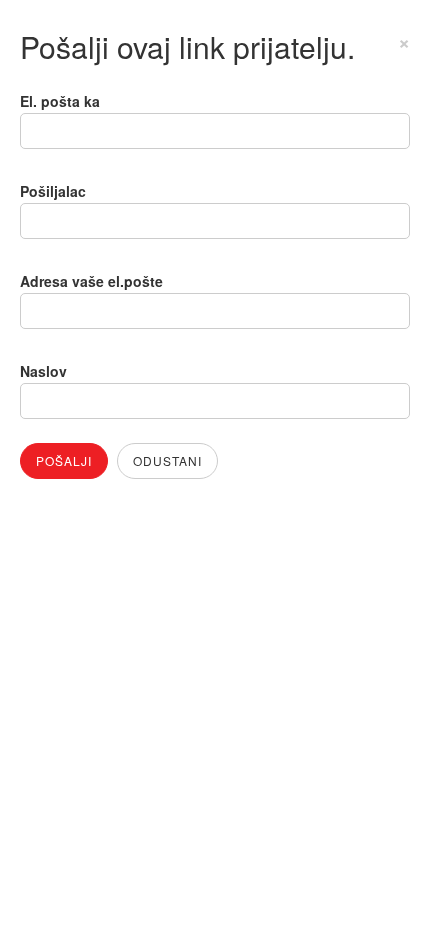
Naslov (43, 371)
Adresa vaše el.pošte (91, 281)
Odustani (167, 460)
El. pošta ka (60, 101)
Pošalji (64, 460)
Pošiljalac (53, 191)
